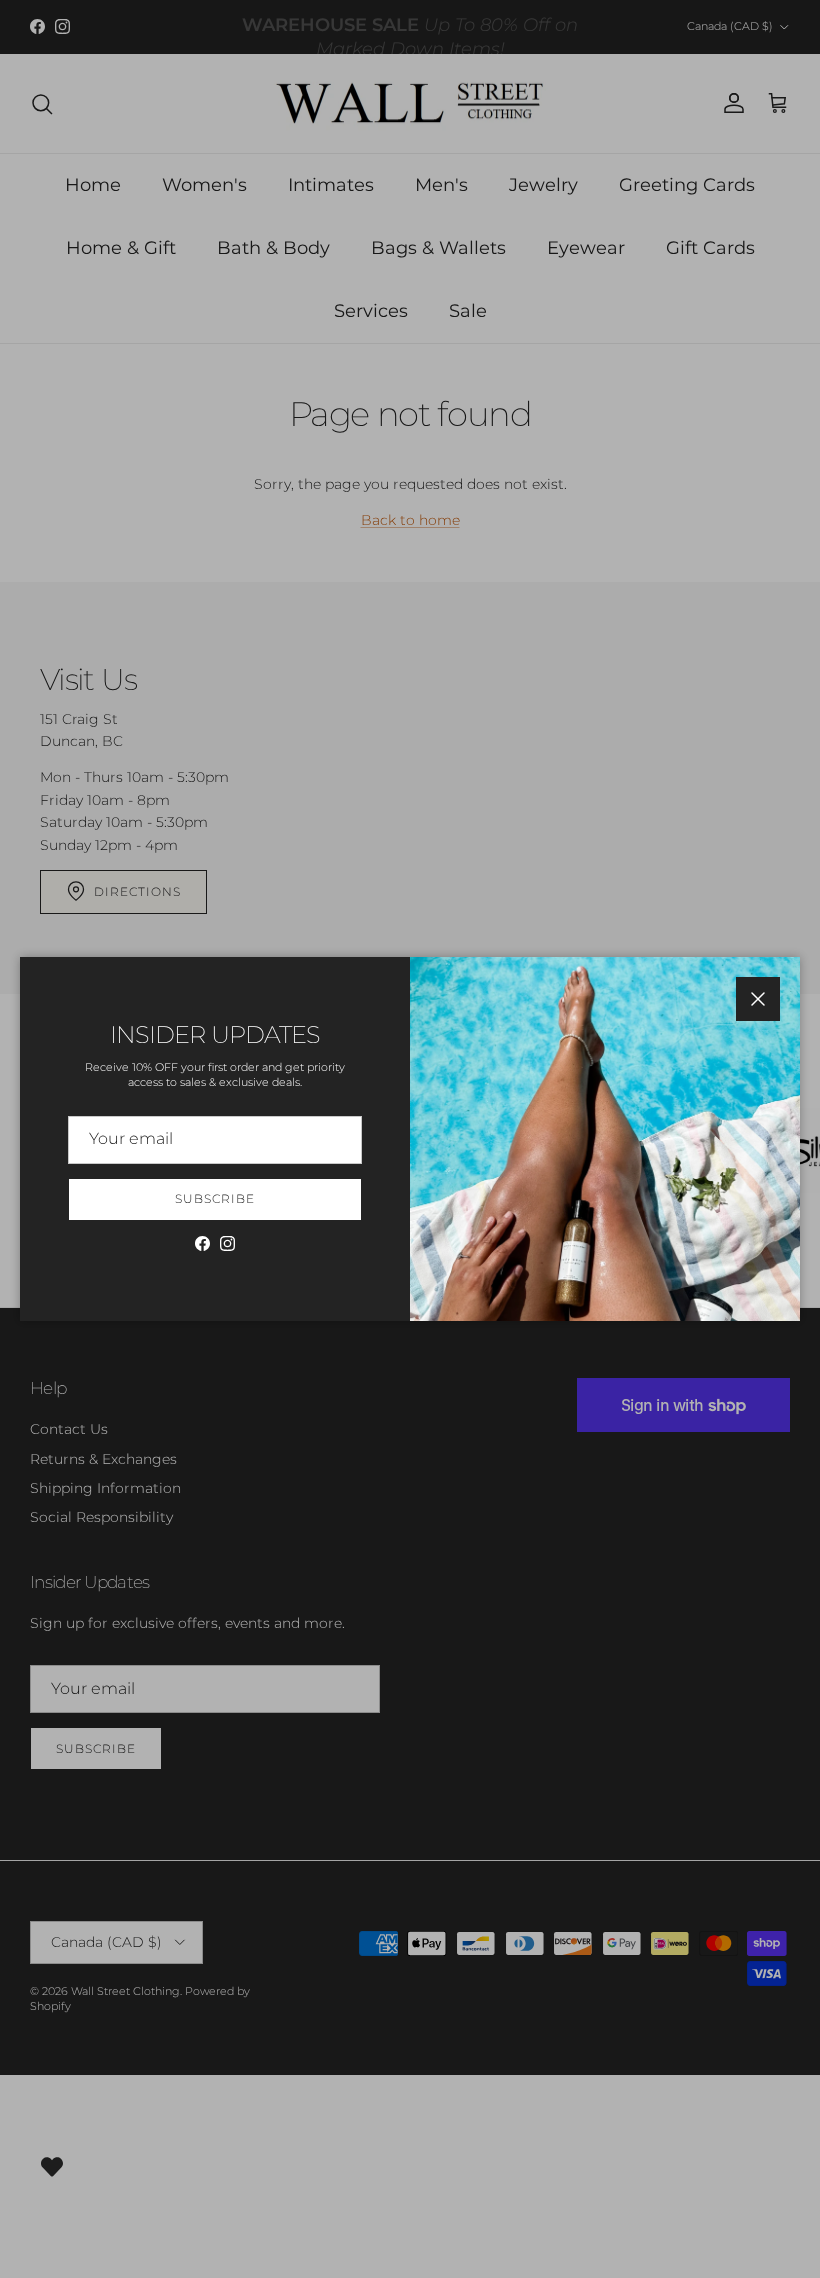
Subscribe (215, 1198)
